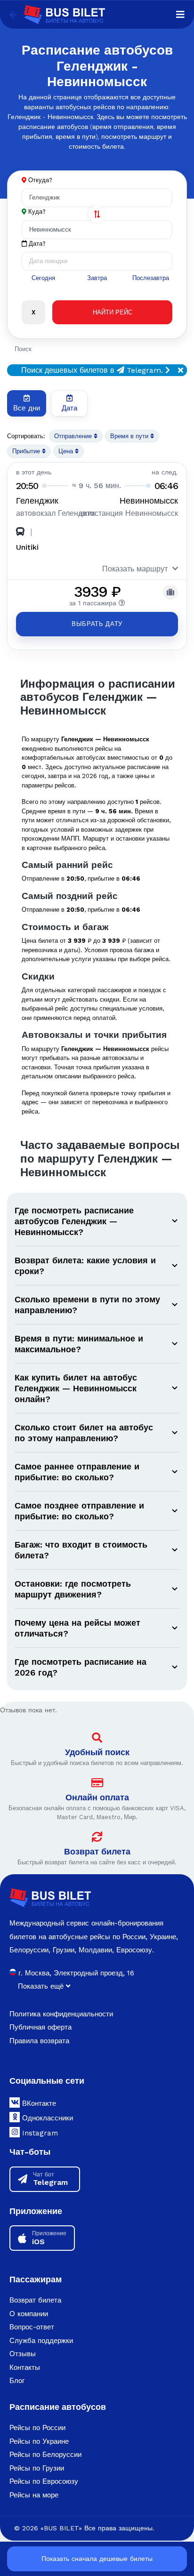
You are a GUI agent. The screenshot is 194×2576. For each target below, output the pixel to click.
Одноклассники (46, 2118)
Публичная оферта (40, 2027)
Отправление (74, 436)
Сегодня (43, 278)
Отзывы (23, 2354)
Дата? (36, 244)
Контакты (25, 2367)
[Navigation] (180, 15)
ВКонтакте (38, 2103)
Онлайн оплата (97, 1797)
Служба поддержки (41, 2341)
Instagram (39, 2133)
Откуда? (40, 180)
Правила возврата (39, 2041)
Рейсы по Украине (39, 2441)
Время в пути (130, 436)
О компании (29, 2314)
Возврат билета (97, 1851)
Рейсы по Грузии (37, 2468)
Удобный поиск (97, 1752)
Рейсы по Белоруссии (45, 2455)
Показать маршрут (135, 569)
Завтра (97, 278)
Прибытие (27, 451)
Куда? (37, 212)
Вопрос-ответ (32, 2327)
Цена (67, 451)
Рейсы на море (34, 2495)
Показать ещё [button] (42, 1986)
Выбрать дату (97, 624)
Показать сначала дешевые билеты (97, 2559)
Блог (17, 2381)
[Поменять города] (97, 214)
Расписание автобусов (58, 2407)
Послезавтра (151, 278)
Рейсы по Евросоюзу (44, 2481)
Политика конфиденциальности (61, 2014)
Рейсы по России (37, 2428)
